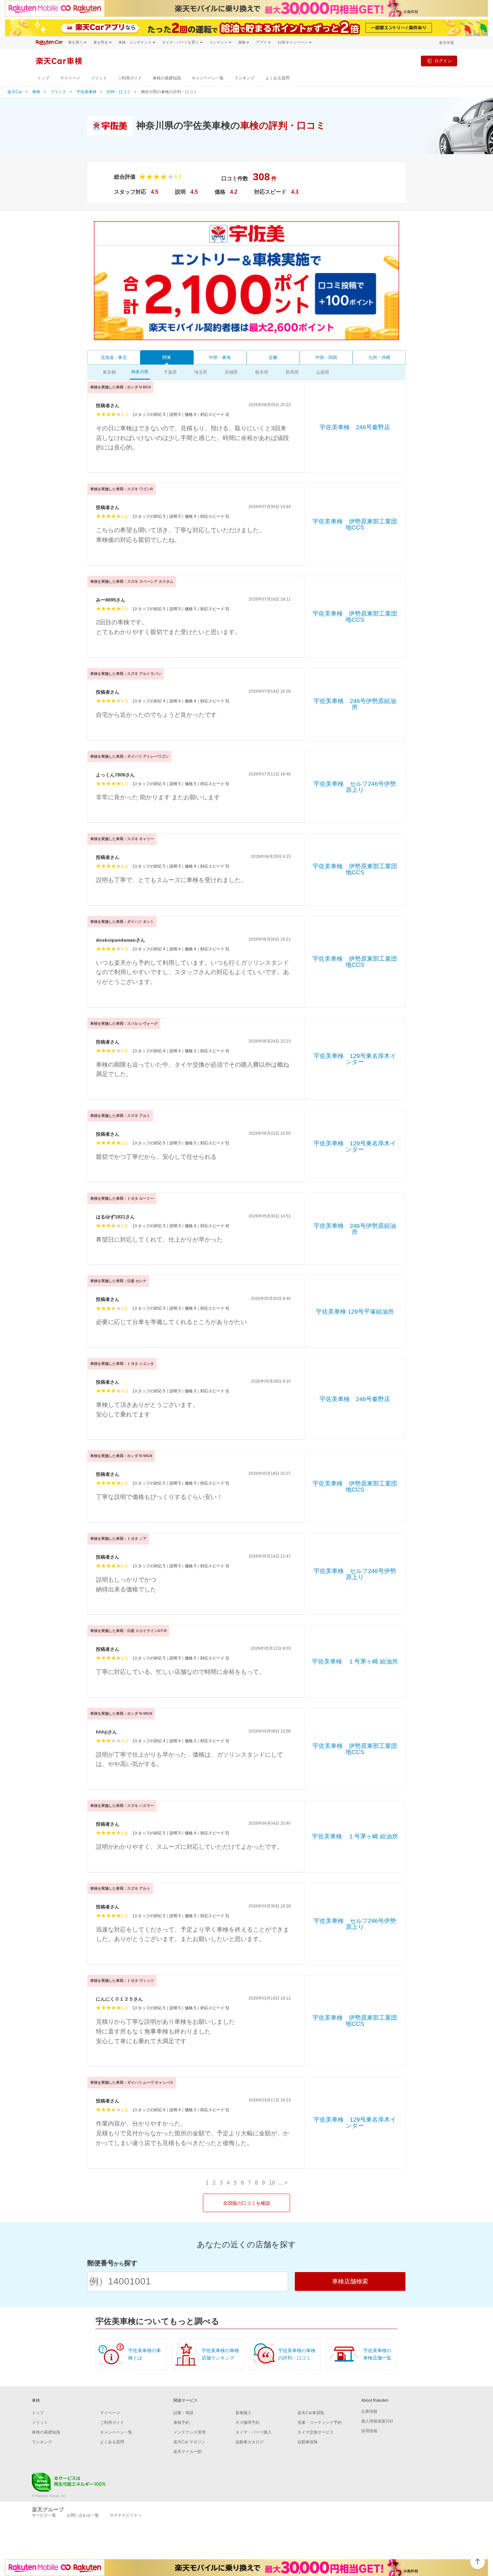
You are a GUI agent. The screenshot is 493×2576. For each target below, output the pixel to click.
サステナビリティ (126, 2515)
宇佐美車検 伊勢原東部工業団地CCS (355, 524)
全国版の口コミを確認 (246, 2203)
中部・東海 (220, 357)
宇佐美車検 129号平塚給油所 (355, 1312)
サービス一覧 (44, 2515)
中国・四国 (326, 357)
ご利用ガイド (130, 78)
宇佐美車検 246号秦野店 (355, 427)
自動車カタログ (250, 2442)
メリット (99, 78)
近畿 (273, 357)
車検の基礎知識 (167, 78)
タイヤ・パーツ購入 (254, 2432)
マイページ (70, 78)
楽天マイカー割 (187, 2452)
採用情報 (369, 2431)
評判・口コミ (119, 92)
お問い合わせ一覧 (83, 2515)
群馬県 (292, 372)
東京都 (109, 372)
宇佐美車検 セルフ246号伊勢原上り (355, 787)
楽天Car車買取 (311, 2413)
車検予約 (181, 2423)
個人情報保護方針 (377, 2421)
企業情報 (369, 2411)
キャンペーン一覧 (208, 78)
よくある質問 (277, 78)
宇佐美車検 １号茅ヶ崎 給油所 (355, 1661)
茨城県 (231, 372)
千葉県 (170, 372)
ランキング (244, 78)
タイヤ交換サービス (316, 2432)
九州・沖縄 (379, 357)
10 (272, 2183)
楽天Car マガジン (189, 2442)
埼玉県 (201, 372)
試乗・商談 (183, 2413)
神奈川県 (140, 372)
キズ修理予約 (248, 2423)
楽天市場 (446, 43)
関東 (167, 357)
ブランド (58, 92)
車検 (36, 92)
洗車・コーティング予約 (320, 2423)
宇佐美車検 (87, 92)
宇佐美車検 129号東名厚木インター (355, 1059)
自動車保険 (308, 2442)
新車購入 (243, 2413)
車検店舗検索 (350, 2281)
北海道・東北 (114, 357)
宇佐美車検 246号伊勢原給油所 (355, 704)
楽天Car (15, 92)
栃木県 (262, 372)
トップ (43, 78)
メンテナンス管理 (189, 2432)
